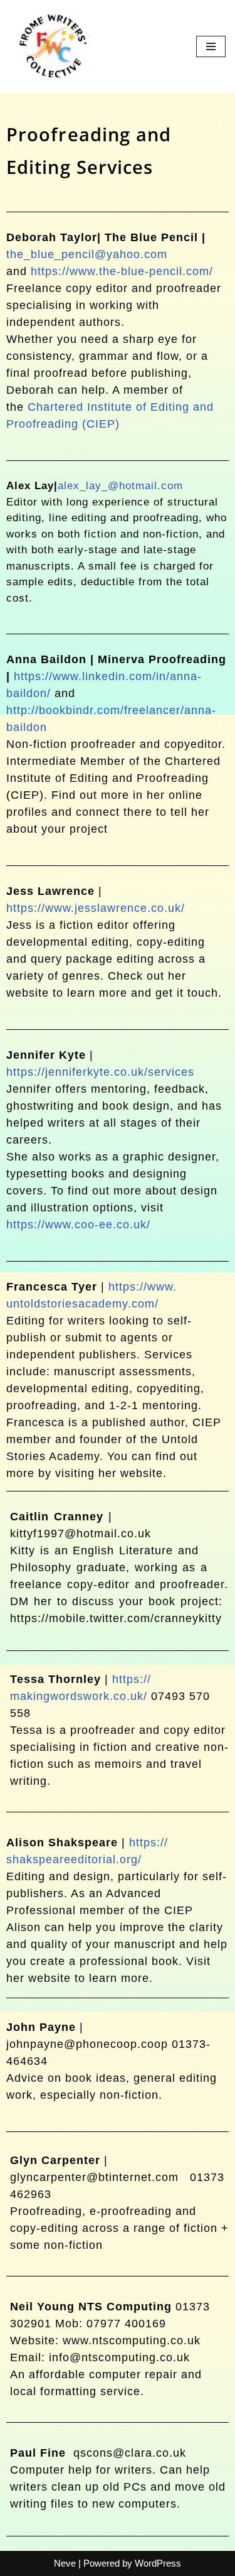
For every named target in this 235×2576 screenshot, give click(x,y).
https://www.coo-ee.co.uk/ (78, 1225)
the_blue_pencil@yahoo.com (87, 254)
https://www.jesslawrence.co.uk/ (96, 908)
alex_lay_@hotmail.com (120, 486)
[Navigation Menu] (211, 46)
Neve (65, 2563)
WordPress (158, 2563)
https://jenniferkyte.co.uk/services (100, 1072)
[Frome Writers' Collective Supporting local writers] (50, 46)
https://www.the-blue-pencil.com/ (124, 271)
